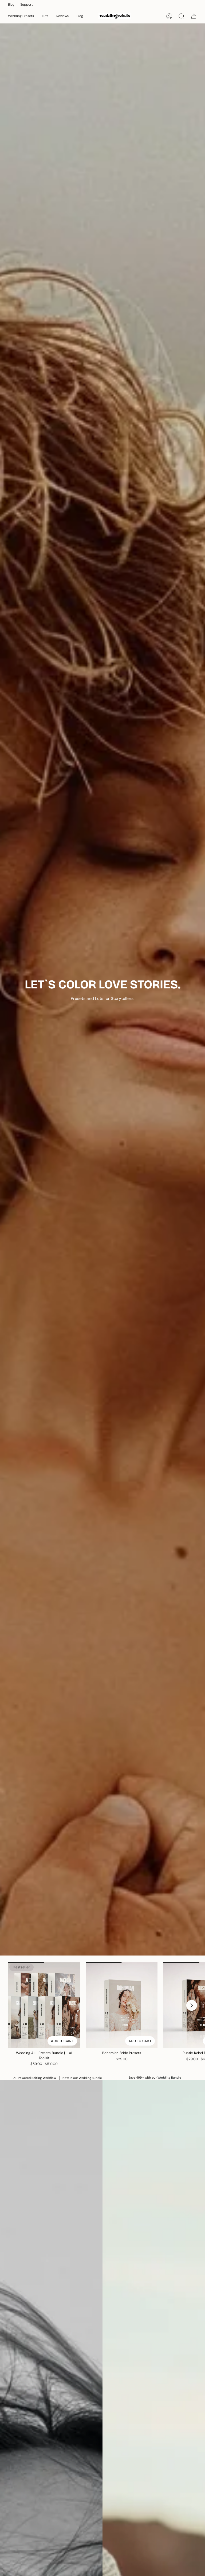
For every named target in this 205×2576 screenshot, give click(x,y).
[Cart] (194, 16)
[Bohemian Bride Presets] (122, 2005)
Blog (11, 5)
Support (27, 5)
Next (192, 2005)
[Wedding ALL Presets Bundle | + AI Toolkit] (44, 2005)
